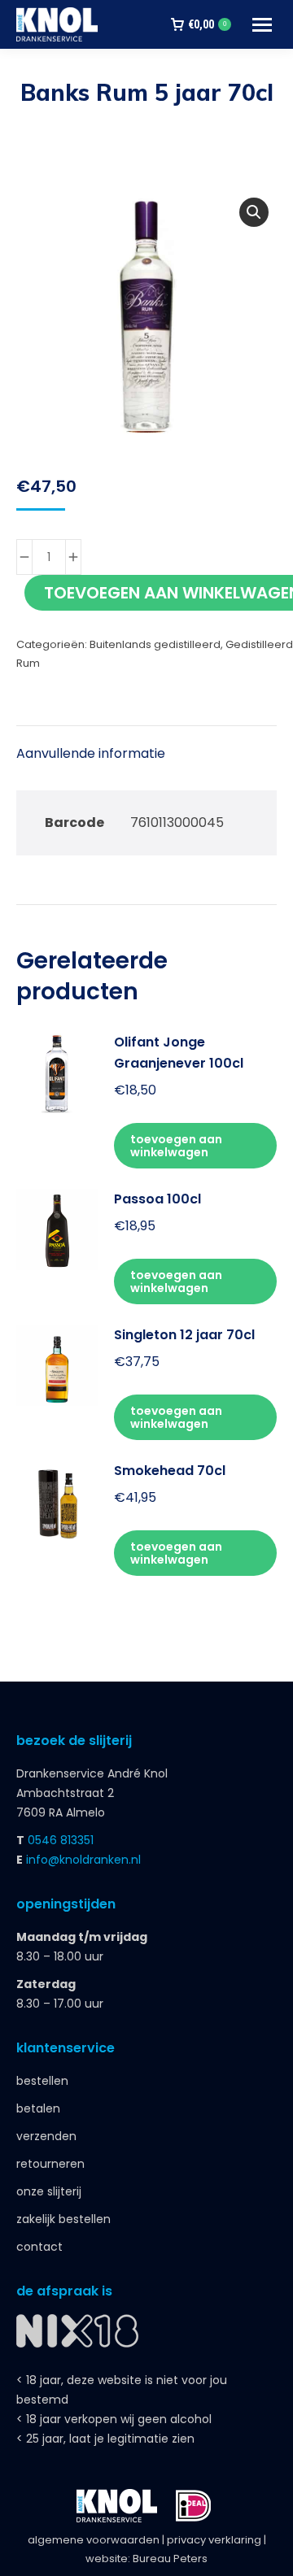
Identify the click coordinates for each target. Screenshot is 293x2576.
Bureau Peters (170, 2559)
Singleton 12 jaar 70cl (184, 1335)
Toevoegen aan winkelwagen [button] (176, 1146)
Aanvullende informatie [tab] (91, 753)
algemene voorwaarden (94, 2540)
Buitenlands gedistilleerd (155, 644)
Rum (28, 663)
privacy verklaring (214, 2540)
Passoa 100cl (157, 1199)
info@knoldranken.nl (83, 1860)
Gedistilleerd (259, 644)
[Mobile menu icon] (262, 25)
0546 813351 (61, 1840)
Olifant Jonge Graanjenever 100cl (179, 1053)
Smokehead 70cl (170, 1471)
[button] (254, 212)
